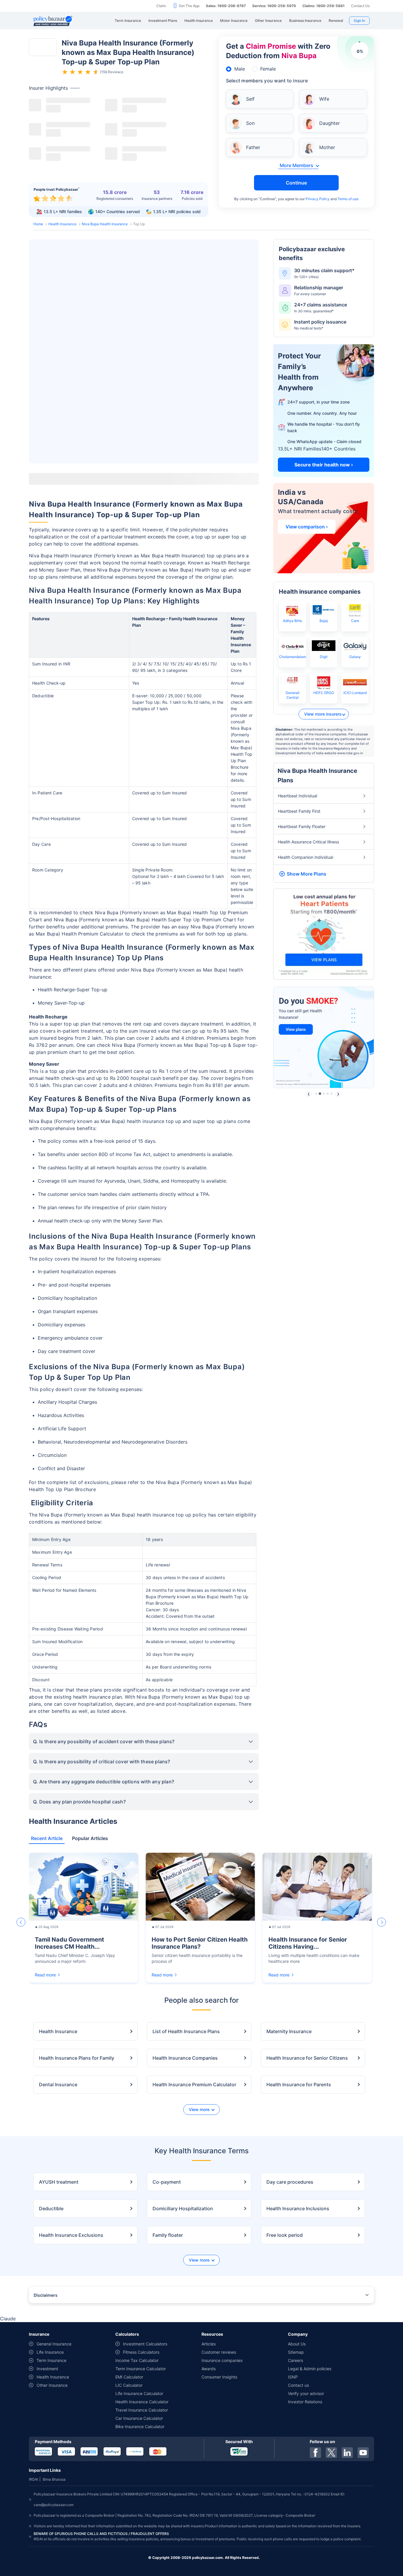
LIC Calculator (129, 2385)
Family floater (168, 2235)
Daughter (330, 123)
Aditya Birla (292, 621)
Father (253, 147)
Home (38, 224)
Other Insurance (52, 2385)
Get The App (189, 6)
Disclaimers (46, 2295)
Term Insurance (51, 2360)
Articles (209, 2344)
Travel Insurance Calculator (142, 2410)
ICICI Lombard (355, 693)
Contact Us (360, 6)
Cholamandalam (293, 657)
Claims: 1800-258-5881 (323, 6)
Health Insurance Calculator (142, 2402)
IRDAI (33, 2479)
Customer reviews (219, 2352)
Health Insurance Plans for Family (77, 2058)
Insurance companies (222, 2360)
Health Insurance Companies (185, 2058)
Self (250, 99)
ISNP (293, 2377)
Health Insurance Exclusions (71, 2235)
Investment (47, 2369)
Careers (295, 2360)
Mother (327, 147)
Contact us (298, 2385)
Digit (324, 657)
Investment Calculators (145, 2344)
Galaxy (355, 657)
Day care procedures (290, 2182)
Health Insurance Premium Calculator (194, 2084)
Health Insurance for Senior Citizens (307, 2058)
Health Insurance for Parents (299, 2084)
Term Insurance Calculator (141, 2369)
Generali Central (293, 695)
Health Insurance (62, 224)
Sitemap (296, 2352)
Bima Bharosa (54, 2479)
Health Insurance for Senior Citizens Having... (308, 1943)
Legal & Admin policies (310, 2369)
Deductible (51, 2208)
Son (250, 123)
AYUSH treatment (59, 2182)
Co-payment (167, 2182)
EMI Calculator (129, 2377)
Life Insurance (50, 2352)
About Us (297, 2344)
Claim (161, 6)
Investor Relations (305, 2402)
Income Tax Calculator (137, 2360)
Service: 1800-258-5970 (274, 6)
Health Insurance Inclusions (298, 2208)
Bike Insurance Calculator (140, 2426)
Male (240, 69)
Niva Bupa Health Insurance (105, 224)
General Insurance (54, 2344)
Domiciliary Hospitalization (183, 2208)
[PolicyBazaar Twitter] (331, 2453)
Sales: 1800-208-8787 (226, 6)
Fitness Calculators (141, 2352)
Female (268, 69)
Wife (324, 99)
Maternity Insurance (289, 2031)
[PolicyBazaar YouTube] (363, 2453)
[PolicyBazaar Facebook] (315, 2453)
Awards (209, 2369)
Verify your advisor (306, 2393)
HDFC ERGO (324, 693)
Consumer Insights (219, 2377)
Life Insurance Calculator (139, 2393)
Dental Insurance (58, 2084)
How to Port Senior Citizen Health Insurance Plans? (200, 1943)
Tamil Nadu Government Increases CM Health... (69, 1943)
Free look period (285, 2235)
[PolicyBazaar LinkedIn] (347, 2453)
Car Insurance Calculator (139, 2418)
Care (355, 621)
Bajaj (324, 621)
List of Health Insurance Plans (186, 2031)
